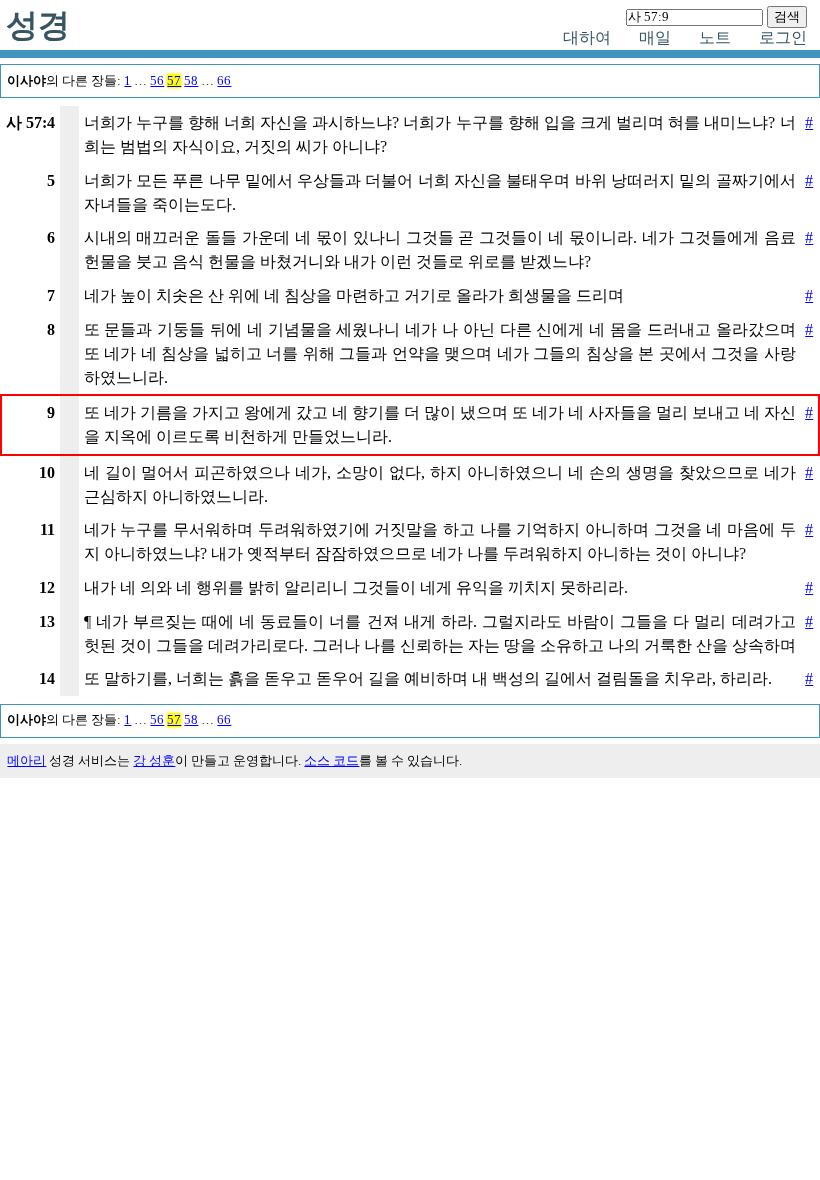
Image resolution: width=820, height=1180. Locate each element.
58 (191, 81)
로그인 (783, 37)
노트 (715, 37)
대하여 (587, 37)
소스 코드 (331, 761)
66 (224, 81)
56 (157, 81)
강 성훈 (154, 761)
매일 (655, 37)
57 (174, 81)
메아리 (26, 761)
